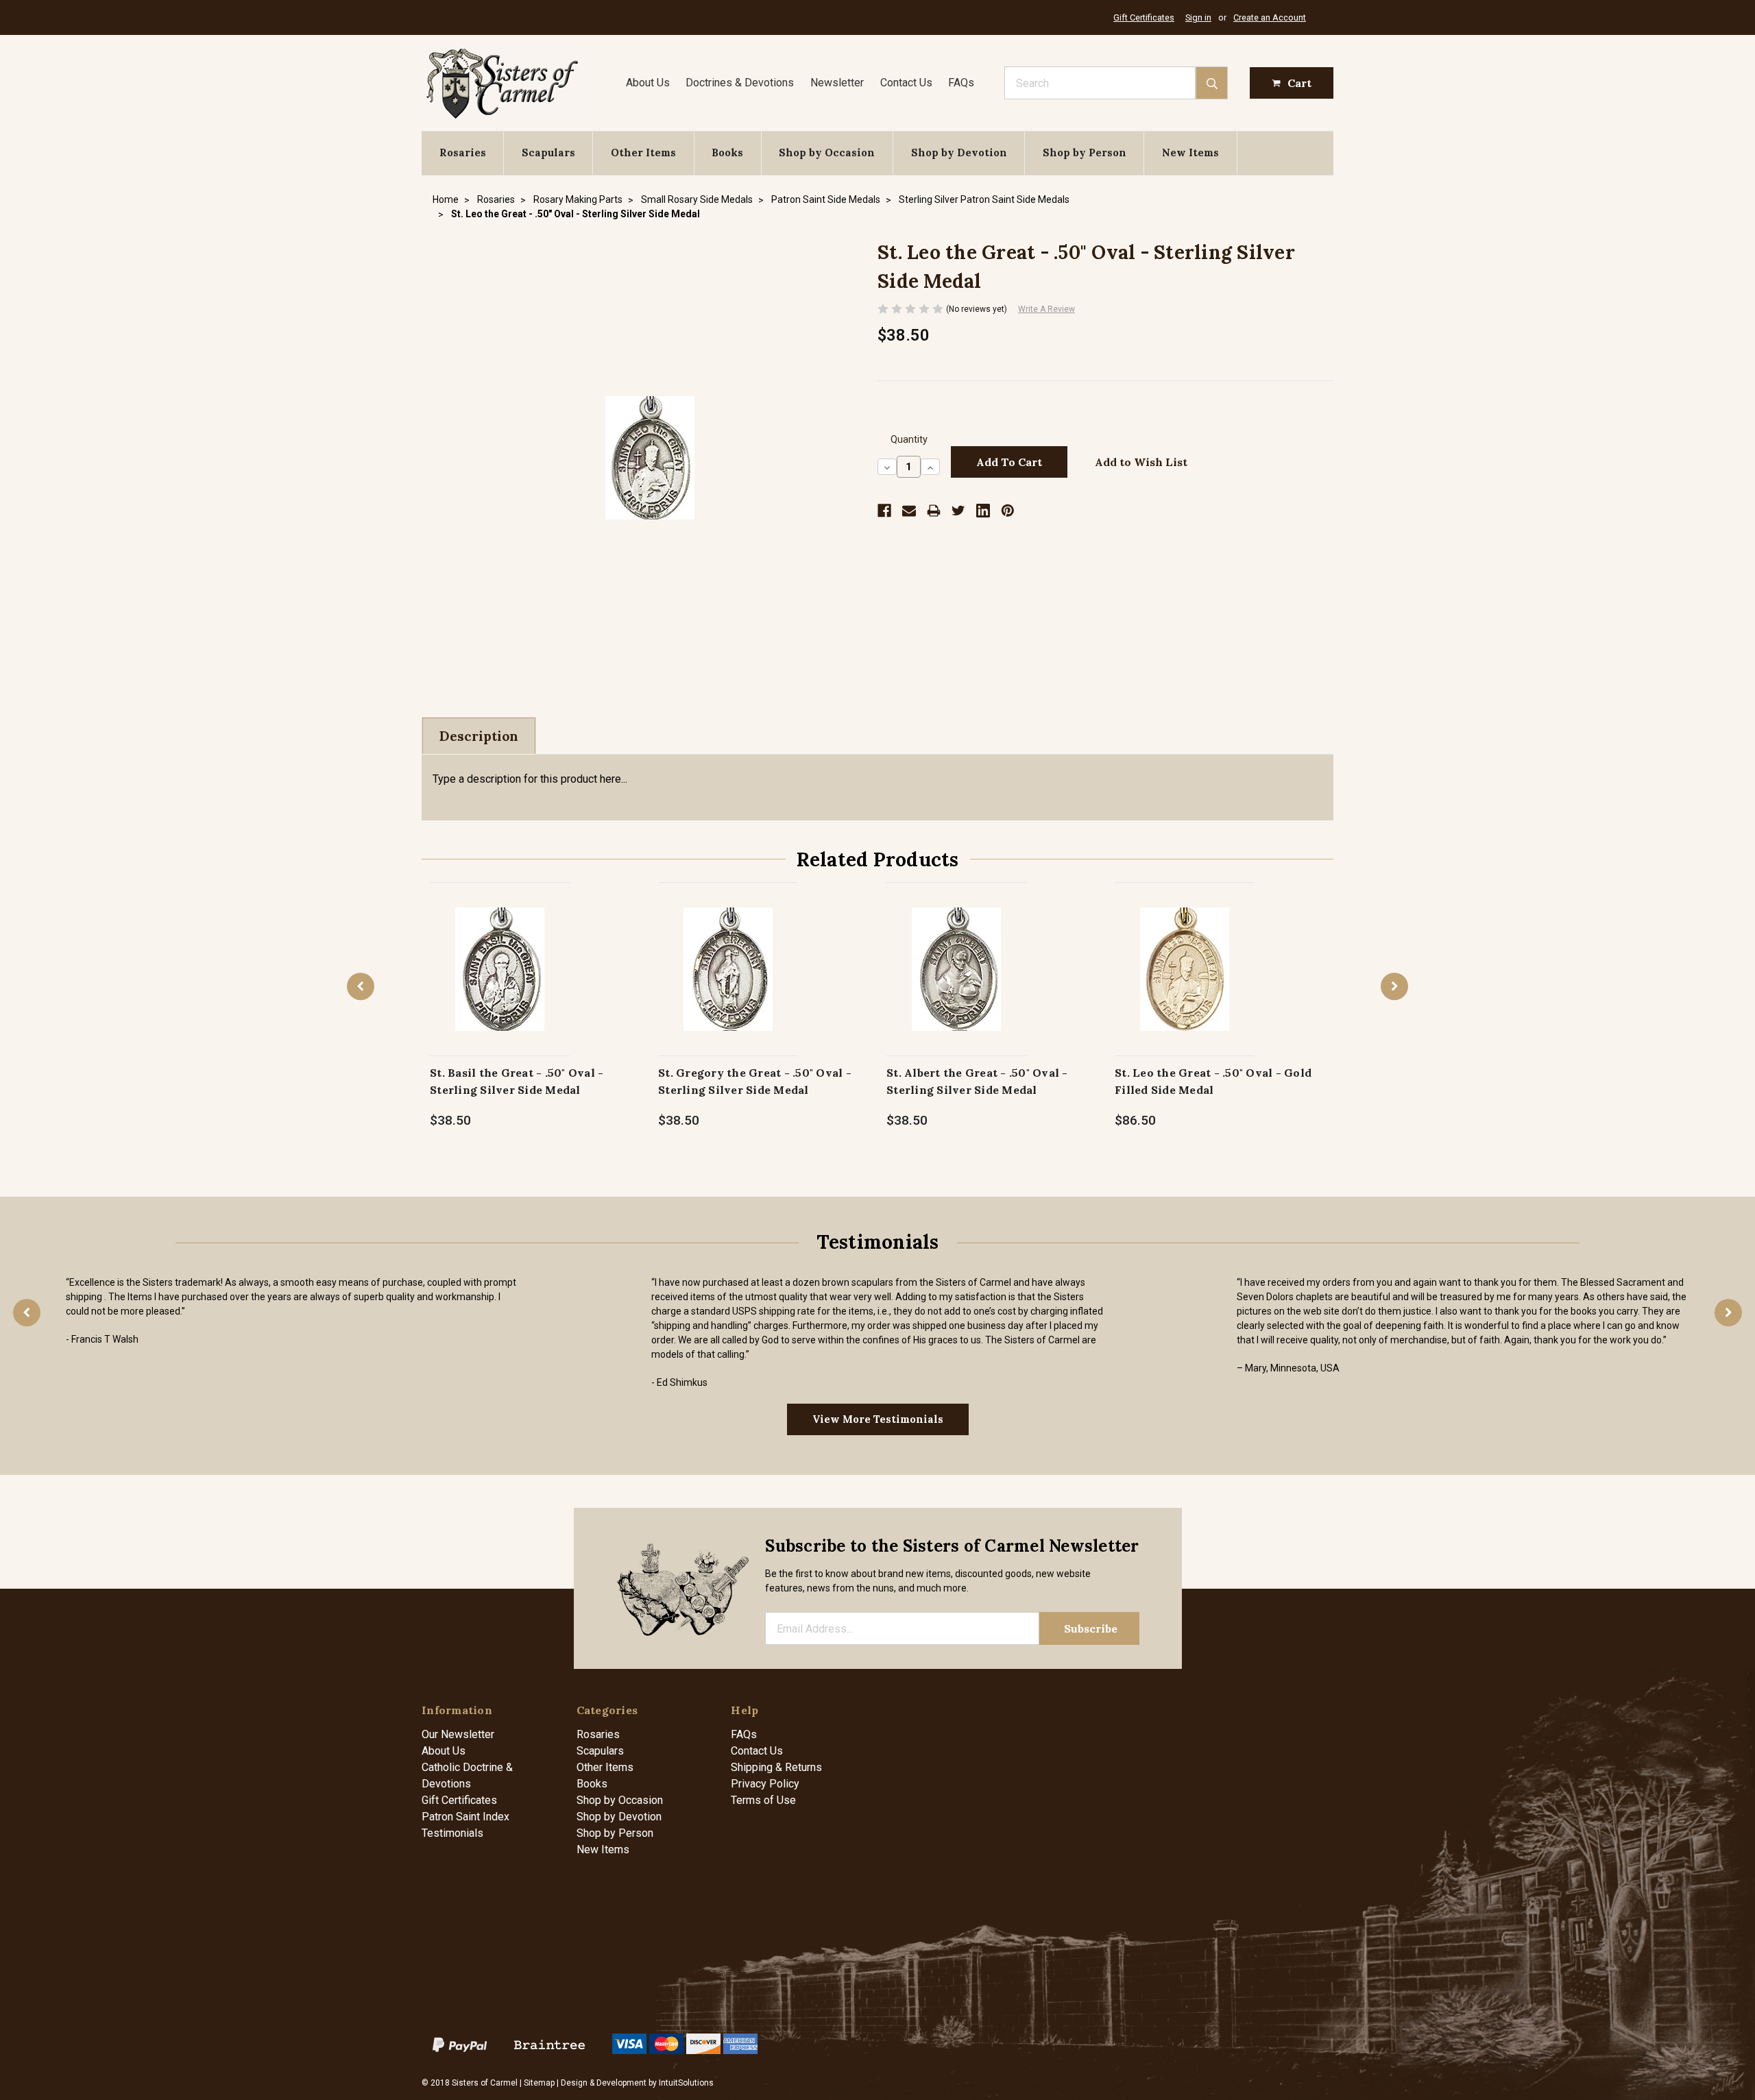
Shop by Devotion (959, 152)
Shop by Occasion (827, 152)
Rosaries (463, 152)
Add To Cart (500, 983)
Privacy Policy (765, 1784)
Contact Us (906, 83)
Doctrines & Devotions (740, 83)
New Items (1190, 152)
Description (479, 736)
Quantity (909, 440)
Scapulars (548, 152)
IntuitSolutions (686, 2083)
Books (727, 152)
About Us (648, 83)
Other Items (643, 152)
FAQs (961, 83)
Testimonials (452, 1833)
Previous (361, 986)
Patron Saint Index (465, 1817)
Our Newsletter (458, 1734)
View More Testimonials (878, 1419)
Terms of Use (763, 1800)
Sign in (1198, 17)
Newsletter (837, 83)
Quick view (500, 954)
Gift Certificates (1144, 17)
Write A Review (1046, 309)
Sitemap (539, 2083)
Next (1394, 986)
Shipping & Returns (776, 1767)
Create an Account (1270, 17)
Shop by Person (1085, 152)
